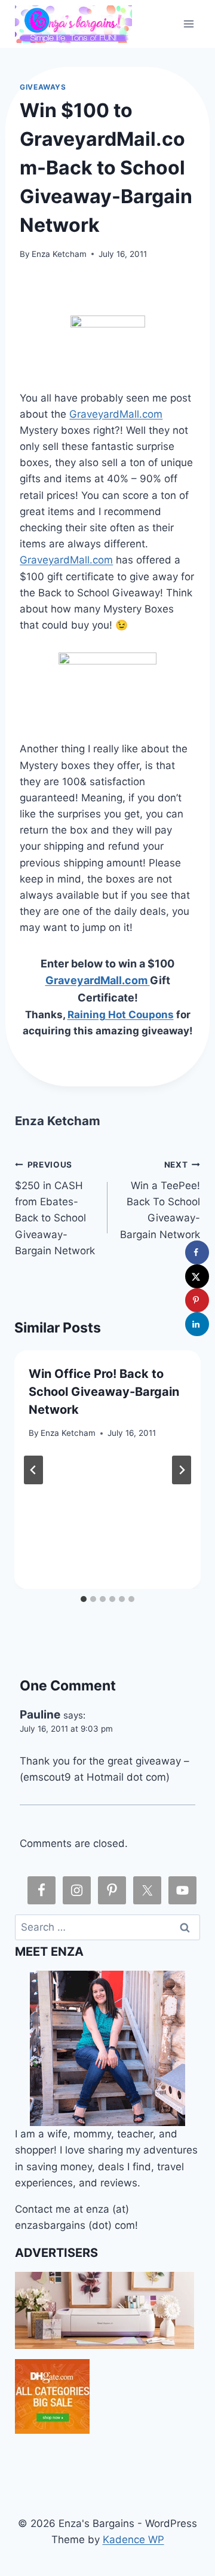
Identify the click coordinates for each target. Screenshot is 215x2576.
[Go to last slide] (33, 1470)
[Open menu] (189, 24)
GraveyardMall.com (116, 414)
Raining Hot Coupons (121, 1015)
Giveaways (43, 87)
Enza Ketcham (59, 254)
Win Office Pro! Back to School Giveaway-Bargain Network (104, 1392)
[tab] (84, 1599)
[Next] (182, 1470)
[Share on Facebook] (197, 1252)
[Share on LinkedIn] (197, 1324)
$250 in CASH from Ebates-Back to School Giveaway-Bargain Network (55, 1208)
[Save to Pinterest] (197, 1300)
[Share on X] (197, 1276)
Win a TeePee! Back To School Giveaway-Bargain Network (160, 1200)
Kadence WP (133, 2540)
